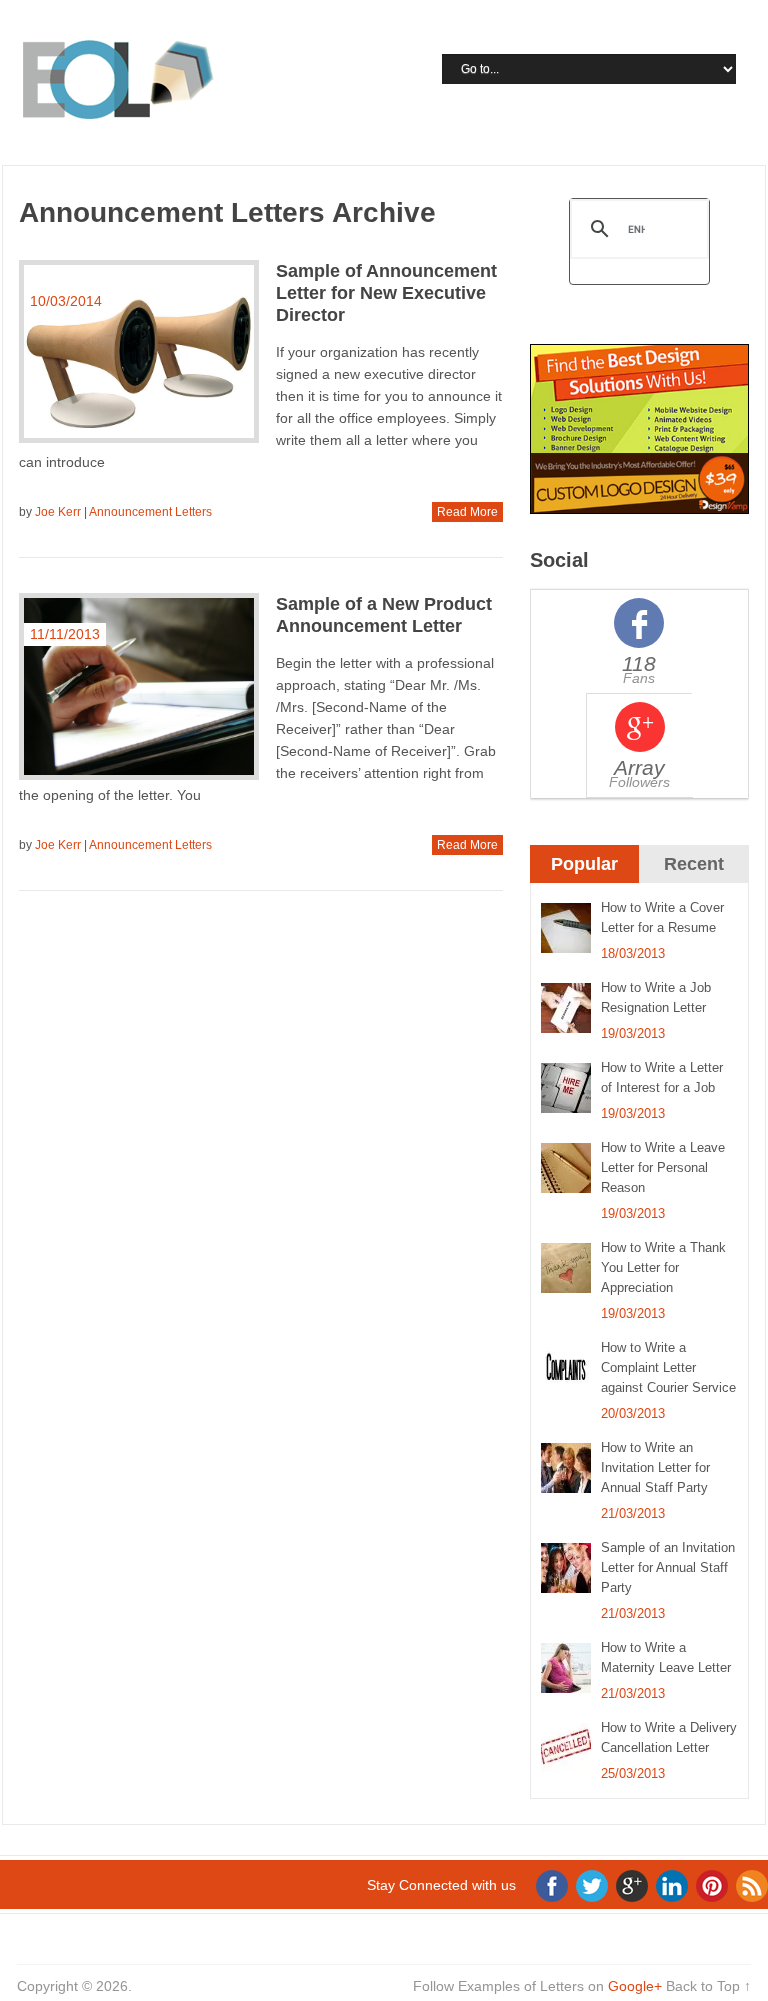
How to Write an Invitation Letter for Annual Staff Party (655, 1467)
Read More (467, 512)
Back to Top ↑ (708, 1986)
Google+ (635, 1986)
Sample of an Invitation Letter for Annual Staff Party (668, 1567)
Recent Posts (694, 881)
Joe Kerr (58, 512)
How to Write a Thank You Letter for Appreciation (663, 1267)
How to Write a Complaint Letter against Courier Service (668, 1367)
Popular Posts (584, 881)
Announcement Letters (150, 512)
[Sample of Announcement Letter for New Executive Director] (139, 351)
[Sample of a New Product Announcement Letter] (139, 686)
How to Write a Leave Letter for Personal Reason (663, 1167)
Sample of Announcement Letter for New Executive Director (386, 293)
